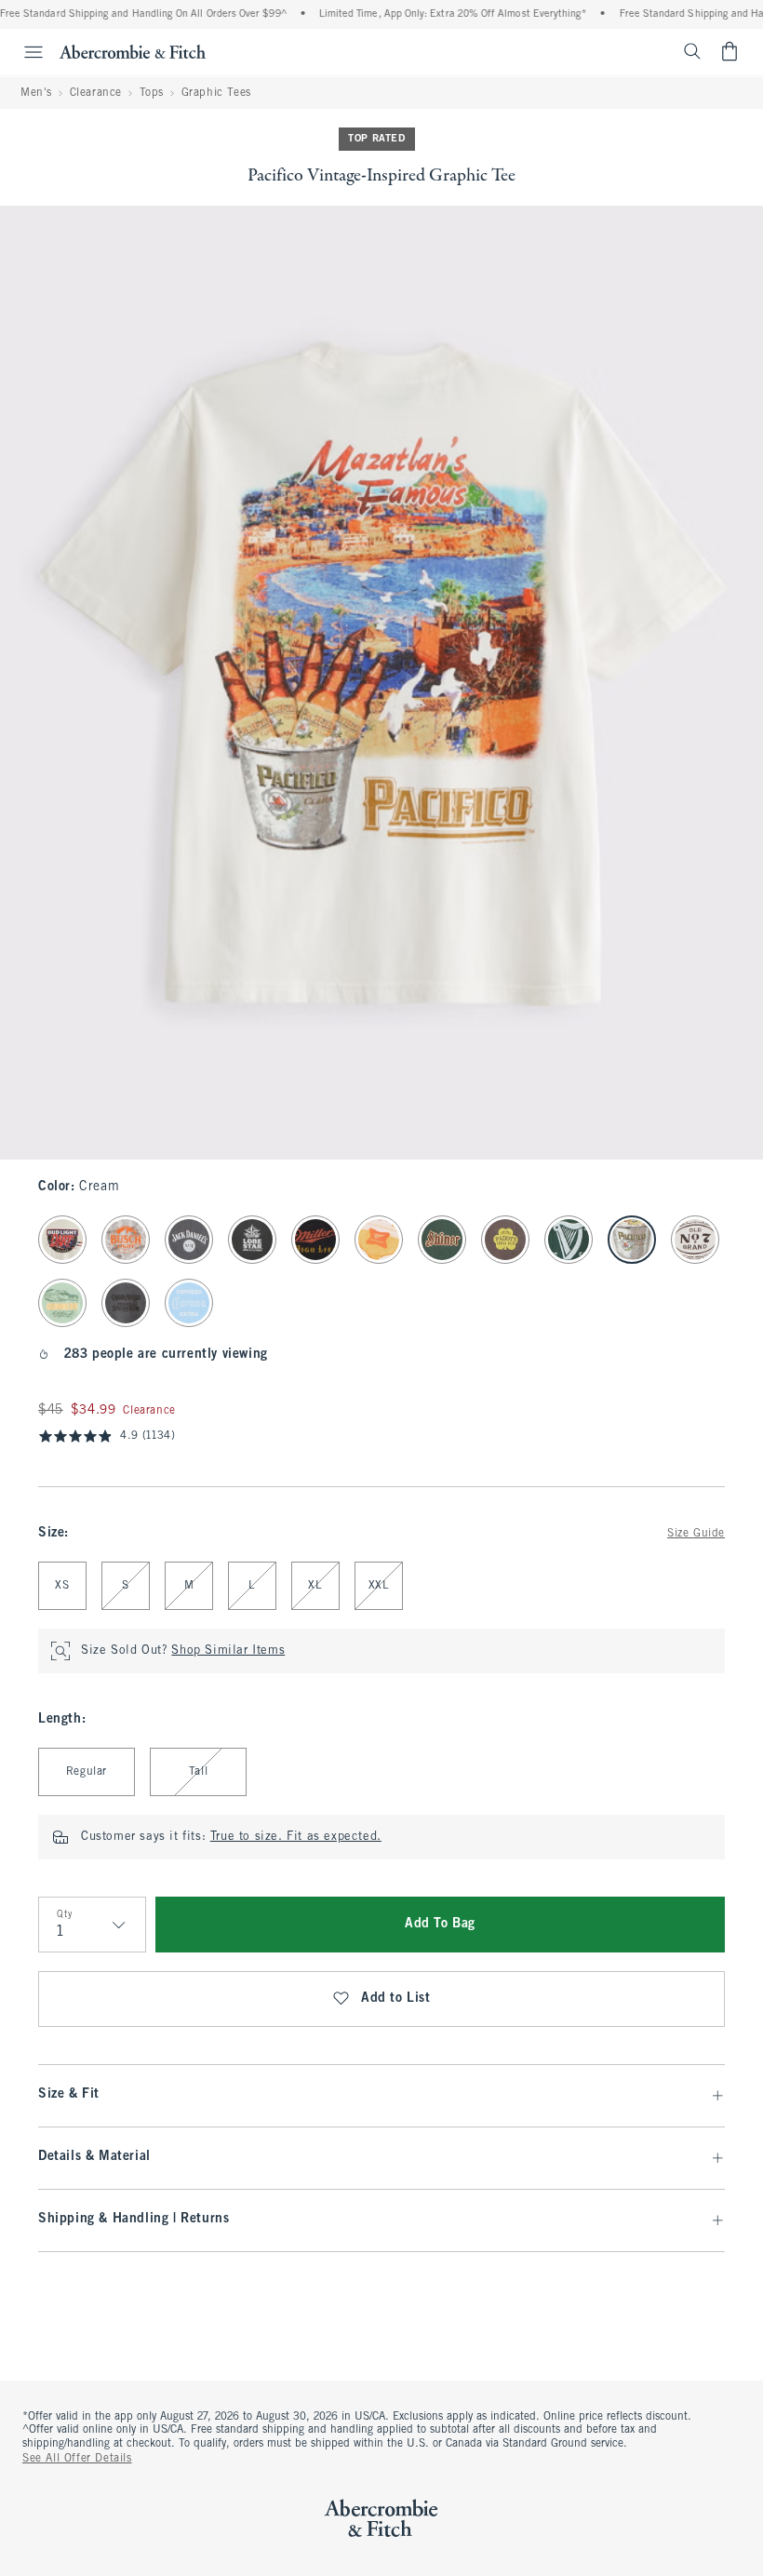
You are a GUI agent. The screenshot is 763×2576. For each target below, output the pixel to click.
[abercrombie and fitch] (133, 51)
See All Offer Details (77, 2459)
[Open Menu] (24, 52)
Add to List (396, 1999)
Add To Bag (440, 1924)
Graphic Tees (216, 93)
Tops (152, 93)
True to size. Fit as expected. (296, 1837)
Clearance (96, 93)
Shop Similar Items (228, 1651)
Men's (36, 93)
